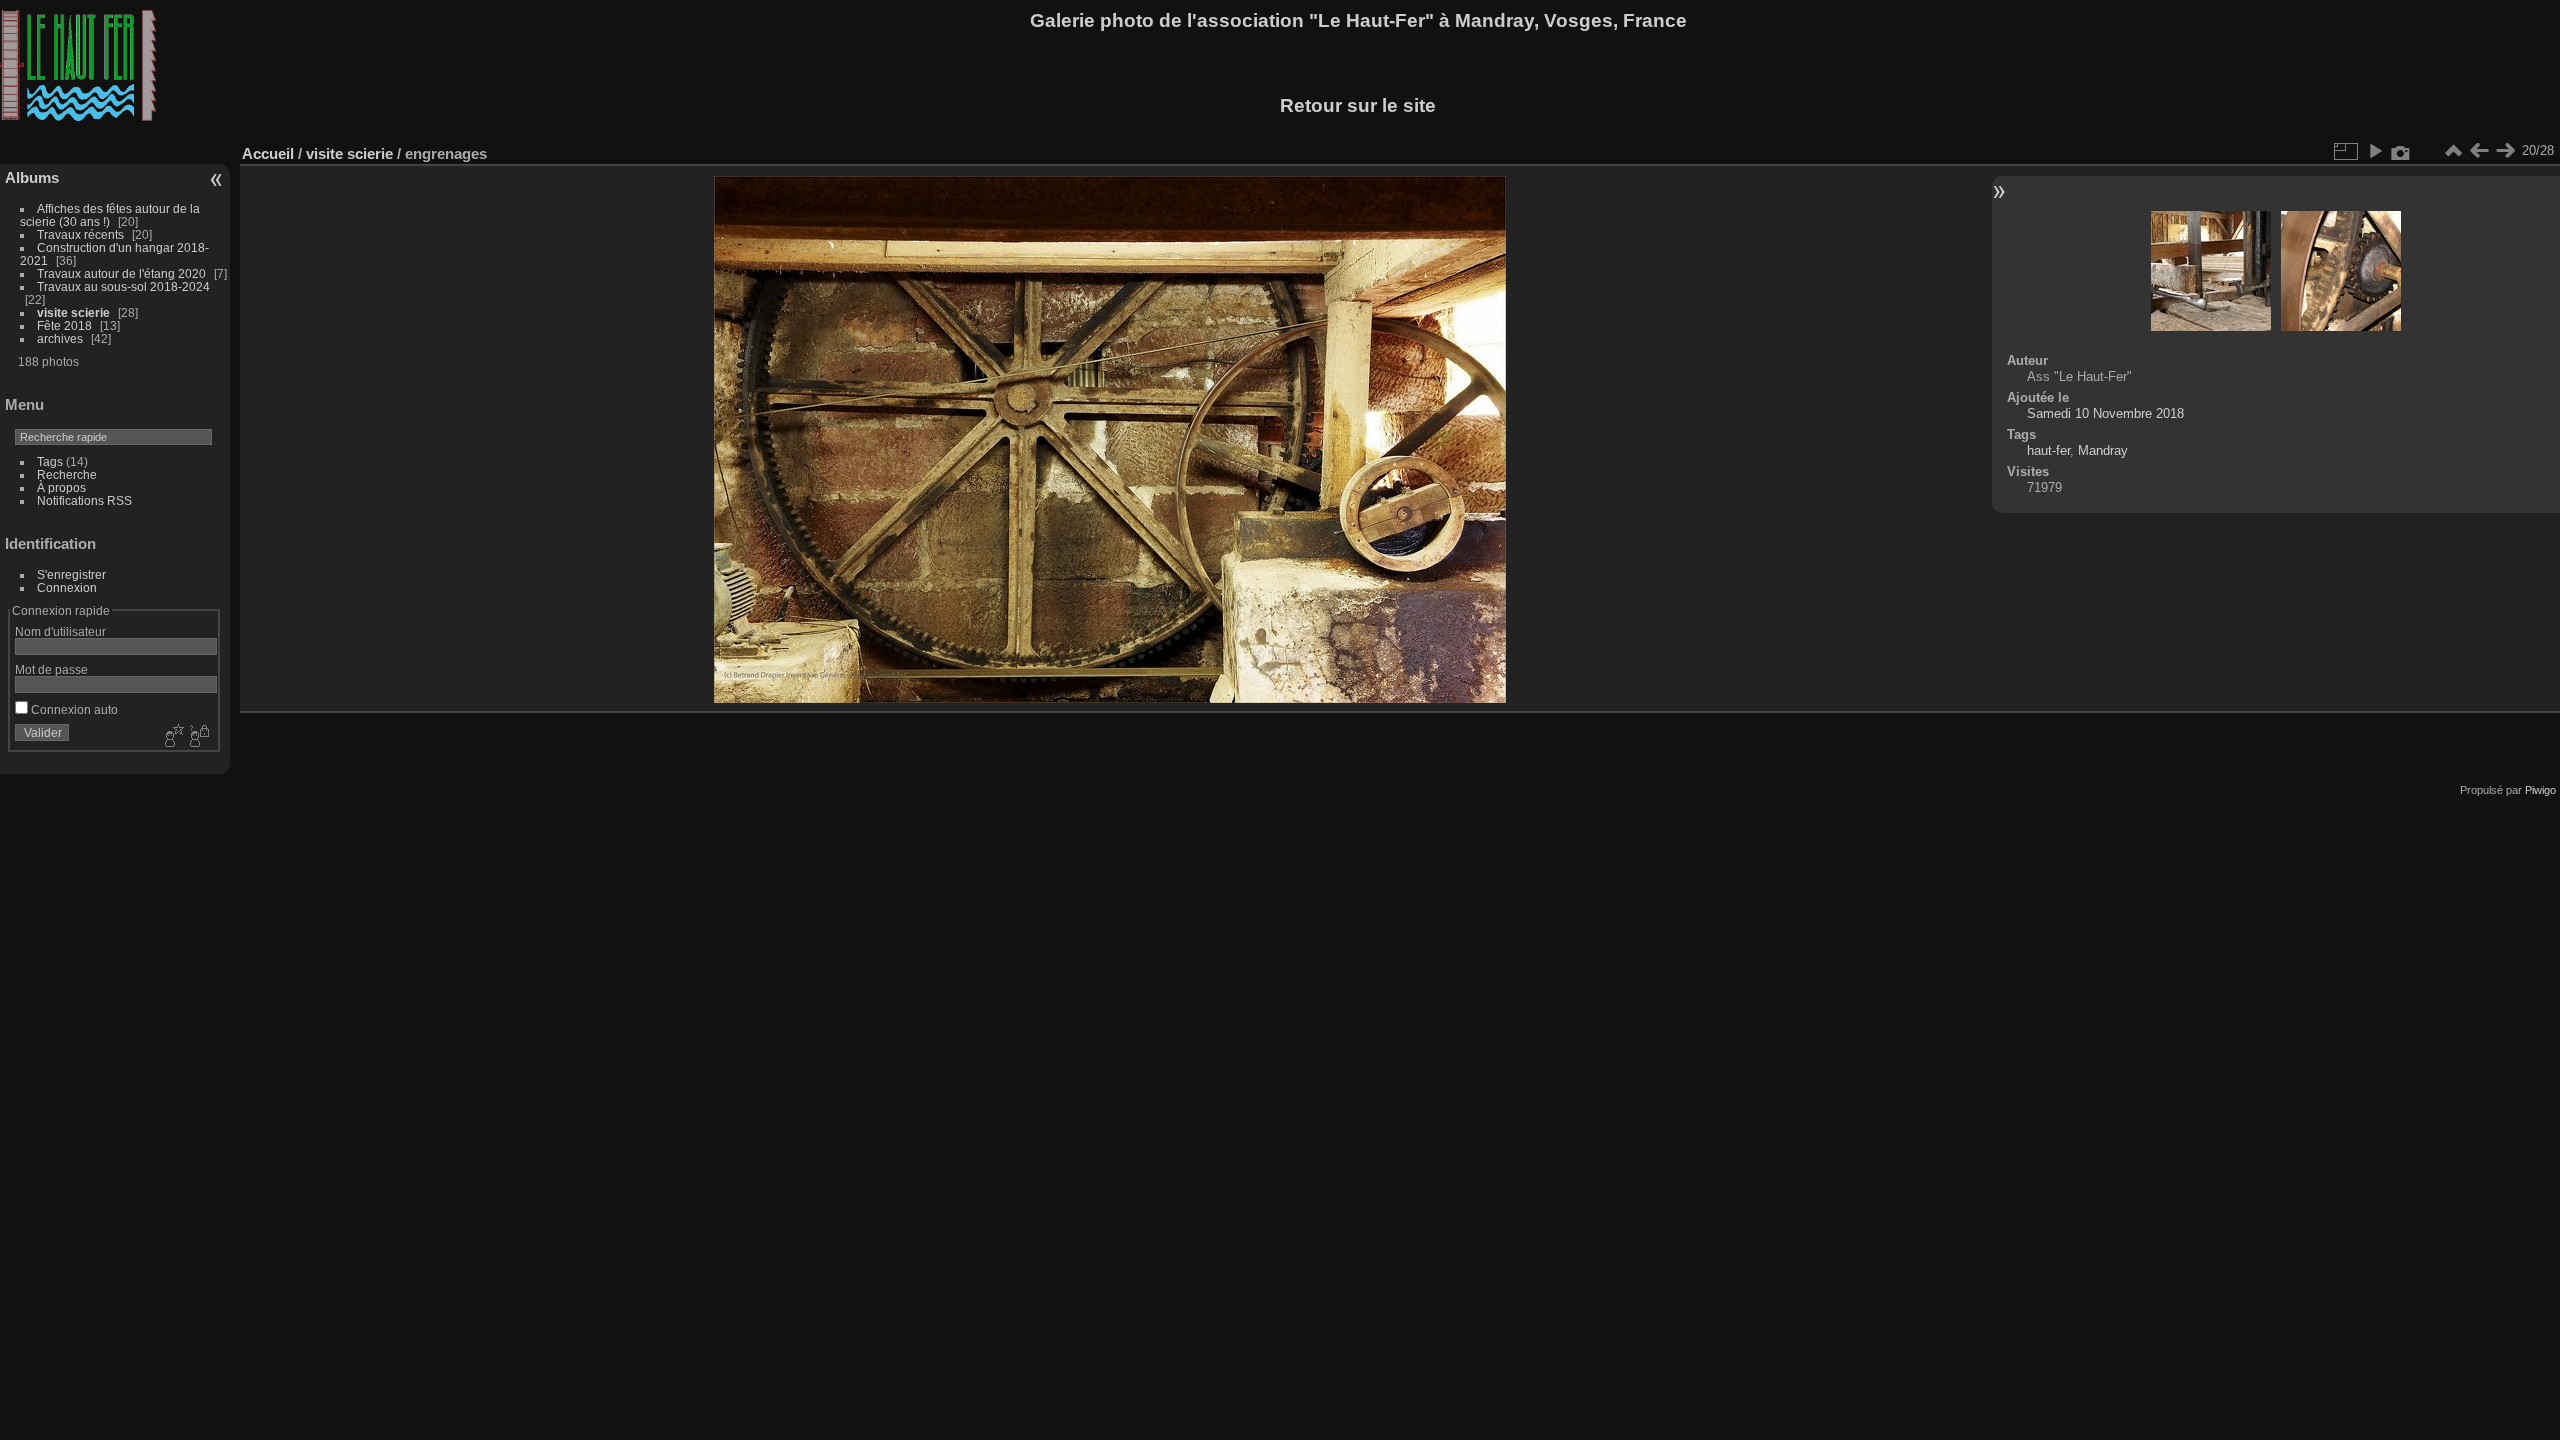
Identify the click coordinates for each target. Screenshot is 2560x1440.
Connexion (67, 587)
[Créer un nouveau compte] (172, 737)
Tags (50, 461)
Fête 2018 (64, 325)
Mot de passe (51, 669)
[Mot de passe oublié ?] (198, 737)
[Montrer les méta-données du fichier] (2401, 151)
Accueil (268, 153)
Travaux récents (80, 234)
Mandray (2103, 450)
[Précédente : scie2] (2479, 151)
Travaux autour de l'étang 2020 (121, 273)
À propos (61, 487)
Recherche (67, 474)
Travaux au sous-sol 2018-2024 (123, 286)
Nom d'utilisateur (60, 631)
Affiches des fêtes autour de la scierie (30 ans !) (110, 215)
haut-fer (2048, 450)
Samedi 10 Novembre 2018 (2105, 413)
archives (60, 338)
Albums (32, 177)
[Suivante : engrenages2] (2505, 151)
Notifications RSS (84, 500)
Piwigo (2540, 790)
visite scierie (73, 312)
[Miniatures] (2453, 151)
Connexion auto (73, 709)
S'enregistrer (71, 574)
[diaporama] (2375, 151)
